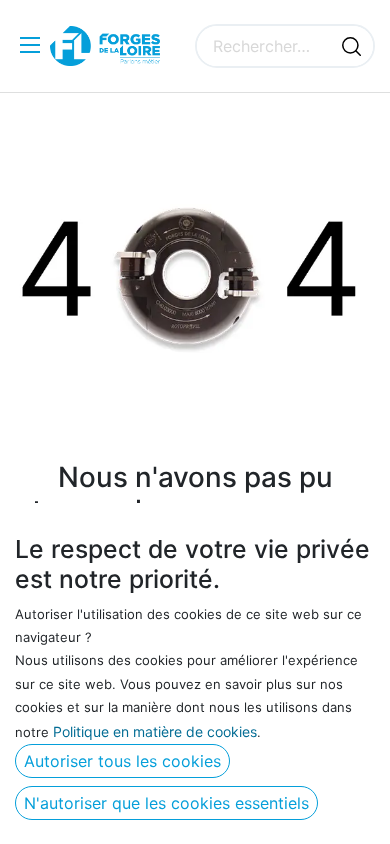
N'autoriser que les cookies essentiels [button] (166, 803)
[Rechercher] (351, 46)
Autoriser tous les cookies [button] (122, 761)
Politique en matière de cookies (155, 731)
